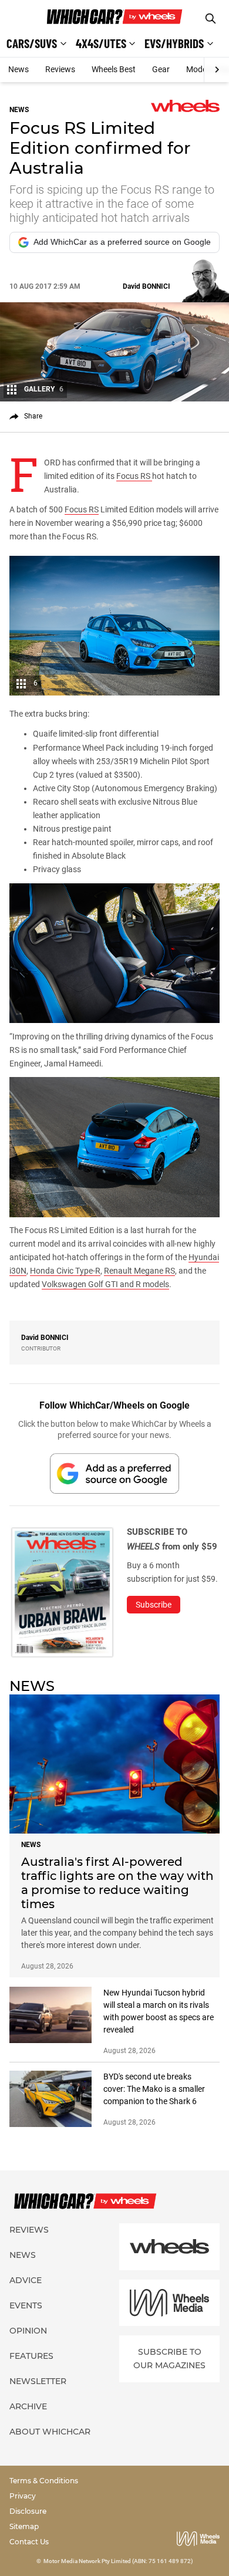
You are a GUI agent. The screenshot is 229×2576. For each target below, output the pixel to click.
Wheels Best (114, 69)
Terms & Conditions (44, 2481)
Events (26, 2305)
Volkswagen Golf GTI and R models (105, 1284)
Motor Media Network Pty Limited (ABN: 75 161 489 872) (118, 2561)
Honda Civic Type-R (65, 1271)
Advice (26, 2280)
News (18, 69)
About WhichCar (50, 2432)
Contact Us (29, 2542)
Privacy (23, 2496)
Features (31, 2356)
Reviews (60, 69)
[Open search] (211, 18)
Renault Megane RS (139, 1271)
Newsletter (38, 2381)
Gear (161, 69)
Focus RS (134, 476)
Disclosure (28, 2511)
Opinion (28, 2331)
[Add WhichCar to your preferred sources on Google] (114, 1473)
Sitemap (24, 2526)
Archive (28, 2406)
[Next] (216, 70)
